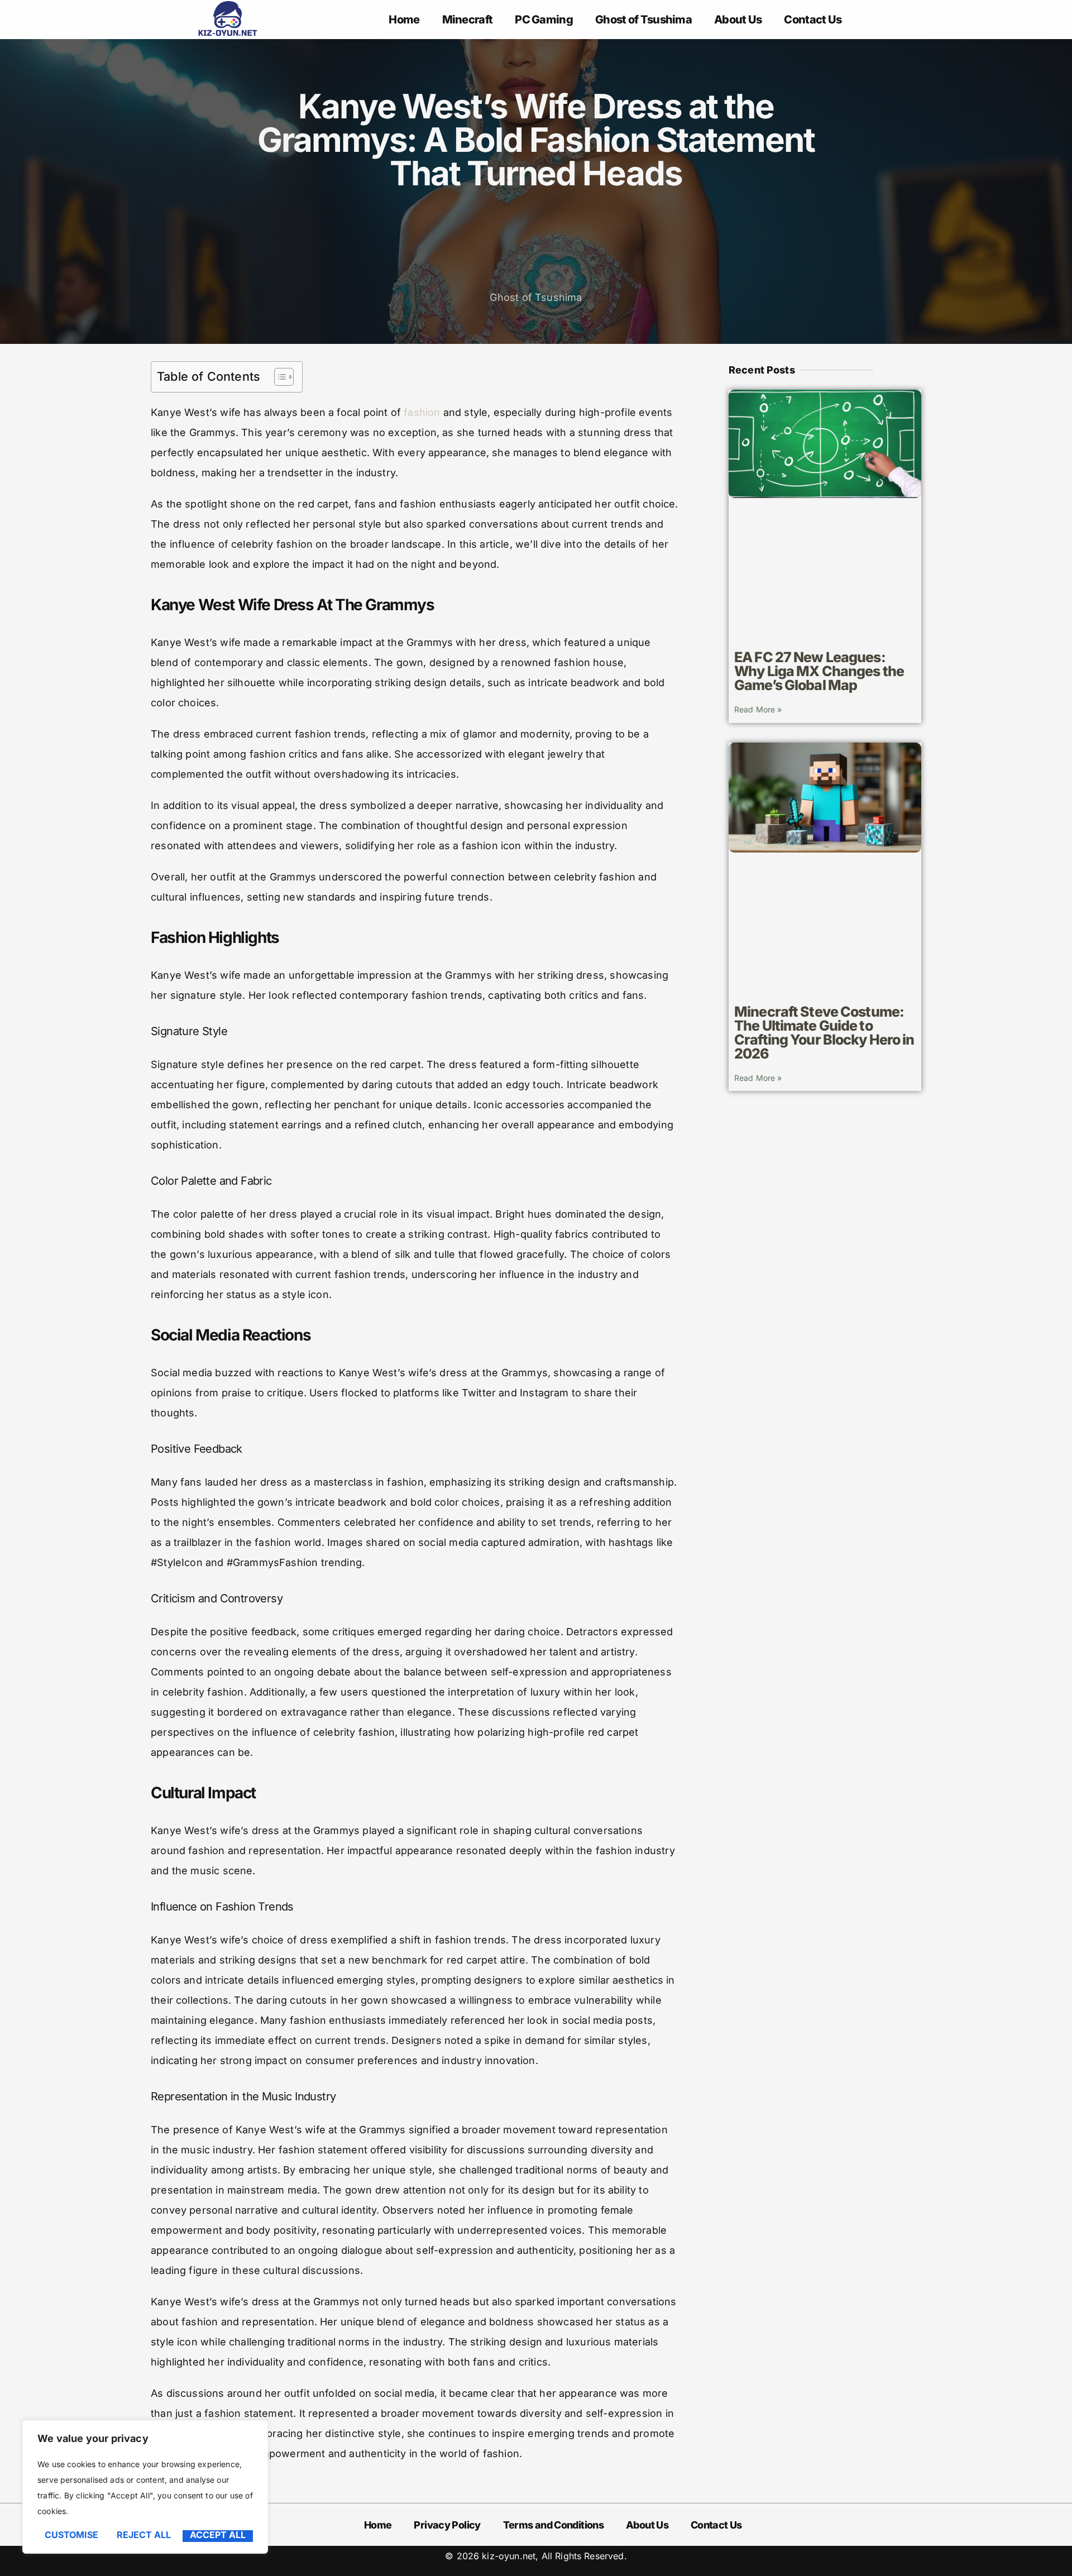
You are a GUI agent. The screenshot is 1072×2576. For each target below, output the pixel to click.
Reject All (144, 2535)
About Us (738, 20)
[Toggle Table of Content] (278, 377)
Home (404, 20)
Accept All (218, 2535)
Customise (71, 2535)
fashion (422, 412)
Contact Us (813, 20)
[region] (145, 2487)
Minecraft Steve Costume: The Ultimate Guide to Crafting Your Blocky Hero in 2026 (824, 1033)
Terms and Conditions (553, 2525)
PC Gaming (544, 20)
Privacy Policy (447, 2525)
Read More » (758, 709)
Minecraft (468, 20)
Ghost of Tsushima (643, 20)
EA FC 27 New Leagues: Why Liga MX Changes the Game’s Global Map (819, 671)
